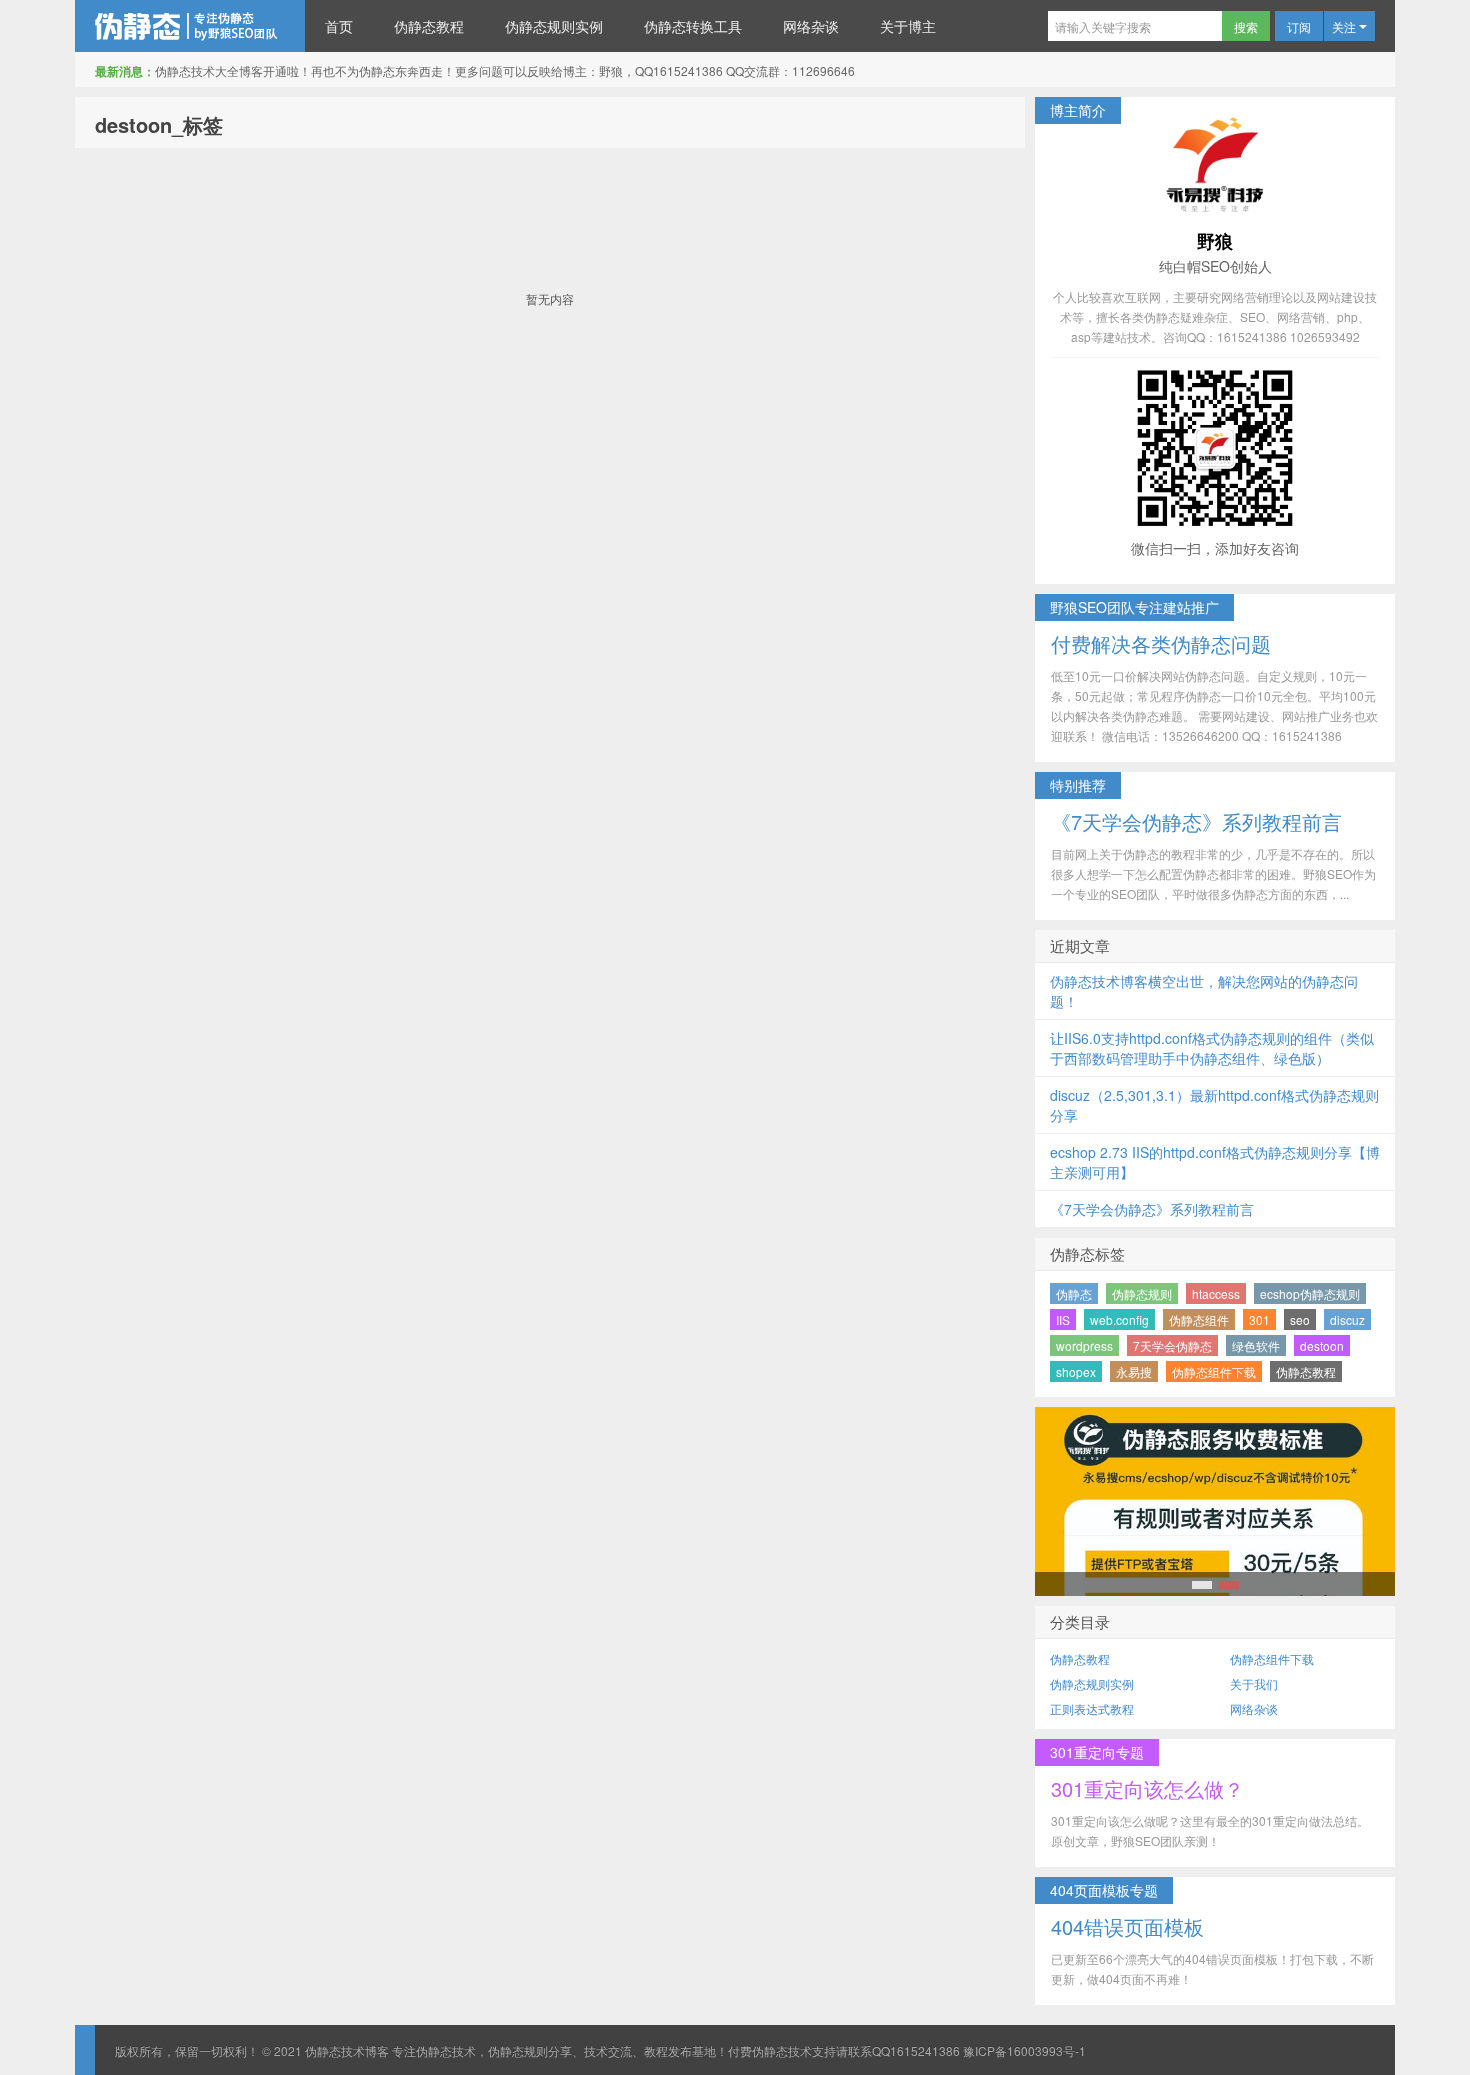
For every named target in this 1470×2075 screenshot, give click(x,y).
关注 (1345, 26)
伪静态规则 (1142, 1293)
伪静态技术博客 (190, 26)
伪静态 (1074, 1293)
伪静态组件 (1199, 1319)
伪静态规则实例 (554, 26)
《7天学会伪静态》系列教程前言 (1152, 1209)
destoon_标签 (159, 124)
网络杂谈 (811, 26)
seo (1300, 1319)
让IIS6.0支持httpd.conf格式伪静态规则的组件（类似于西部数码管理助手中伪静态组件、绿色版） (1212, 1048)
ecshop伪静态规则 (1310, 1293)
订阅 (1299, 26)
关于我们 (1254, 1683)
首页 (339, 26)
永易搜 (1134, 1371)
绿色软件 (1256, 1345)
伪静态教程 (429, 26)
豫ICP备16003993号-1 (1024, 2050)
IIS (1063, 1319)
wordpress (1084, 1345)
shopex (1076, 1371)
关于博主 (908, 26)
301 (1259, 1319)
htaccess (1216, 1293)
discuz (1347, 1319)
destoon (1322, 1345)
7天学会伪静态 (1172, 1345)
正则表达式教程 (1092, 1708)
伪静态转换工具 (693, 26)
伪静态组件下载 (1214, 1371)
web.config (1119, 1319)
